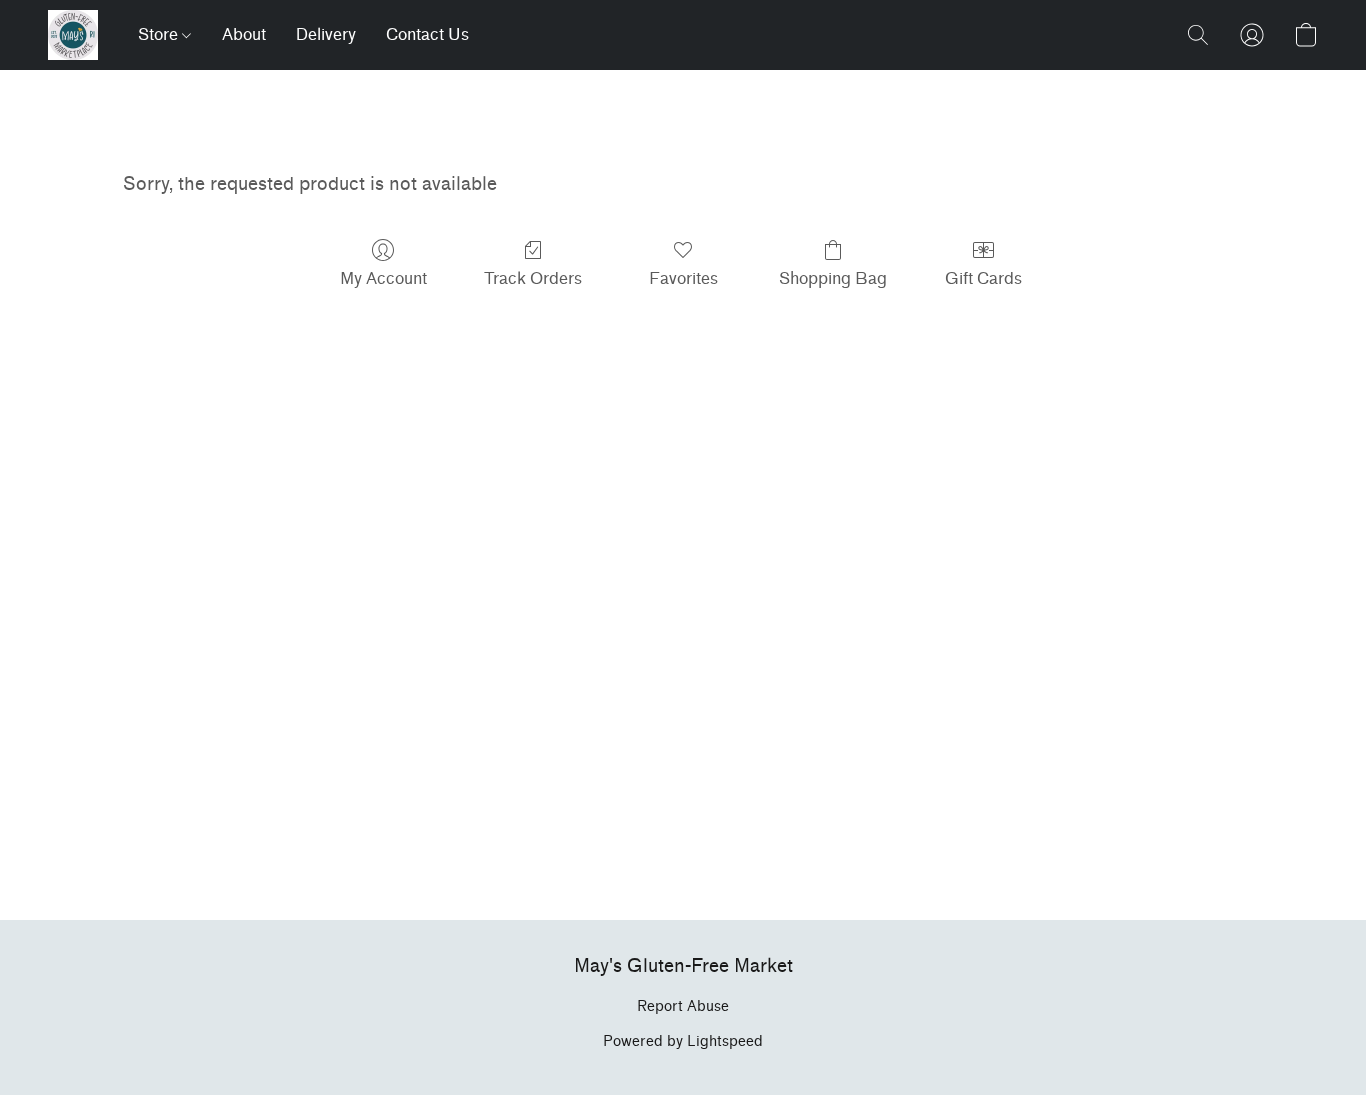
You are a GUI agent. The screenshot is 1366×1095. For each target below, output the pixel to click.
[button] (73, 35)
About (244, 34)
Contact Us (427, 34)
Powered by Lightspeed (683, 1041)
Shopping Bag (833, 278)
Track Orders (533, 278)
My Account (383, 278)
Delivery (326, 34)
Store (160, 34)
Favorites (683, 278)
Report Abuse (683, 1006)
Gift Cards (983, 278)
